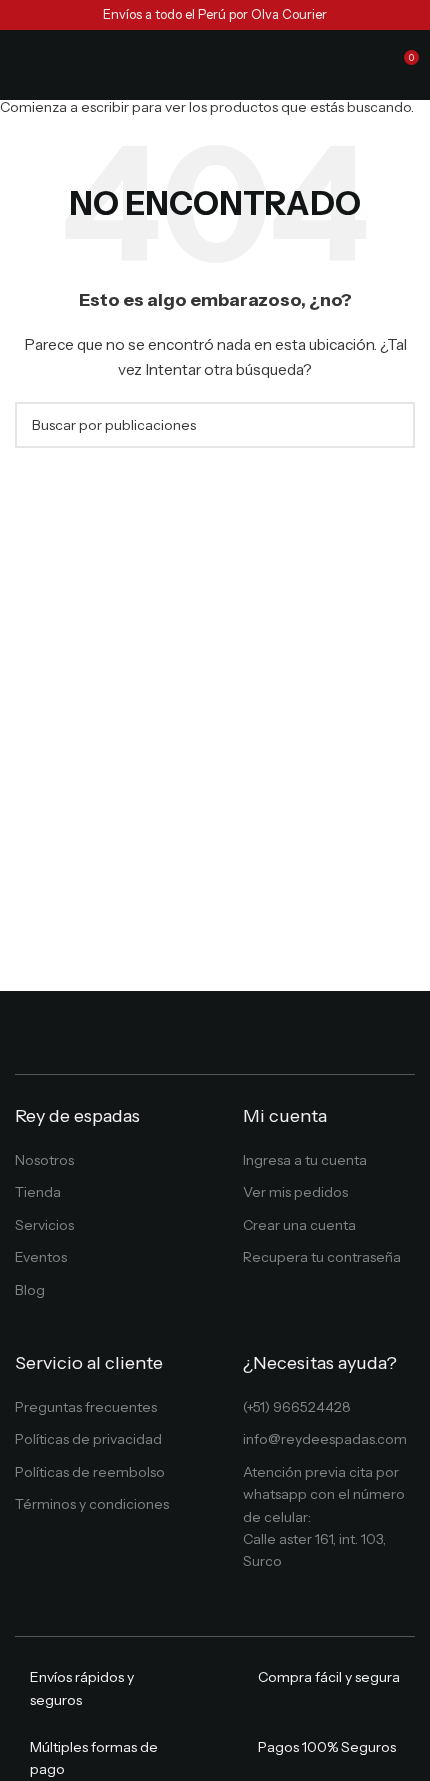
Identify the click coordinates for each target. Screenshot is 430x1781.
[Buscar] (366, 65)
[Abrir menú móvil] (23, 65)
